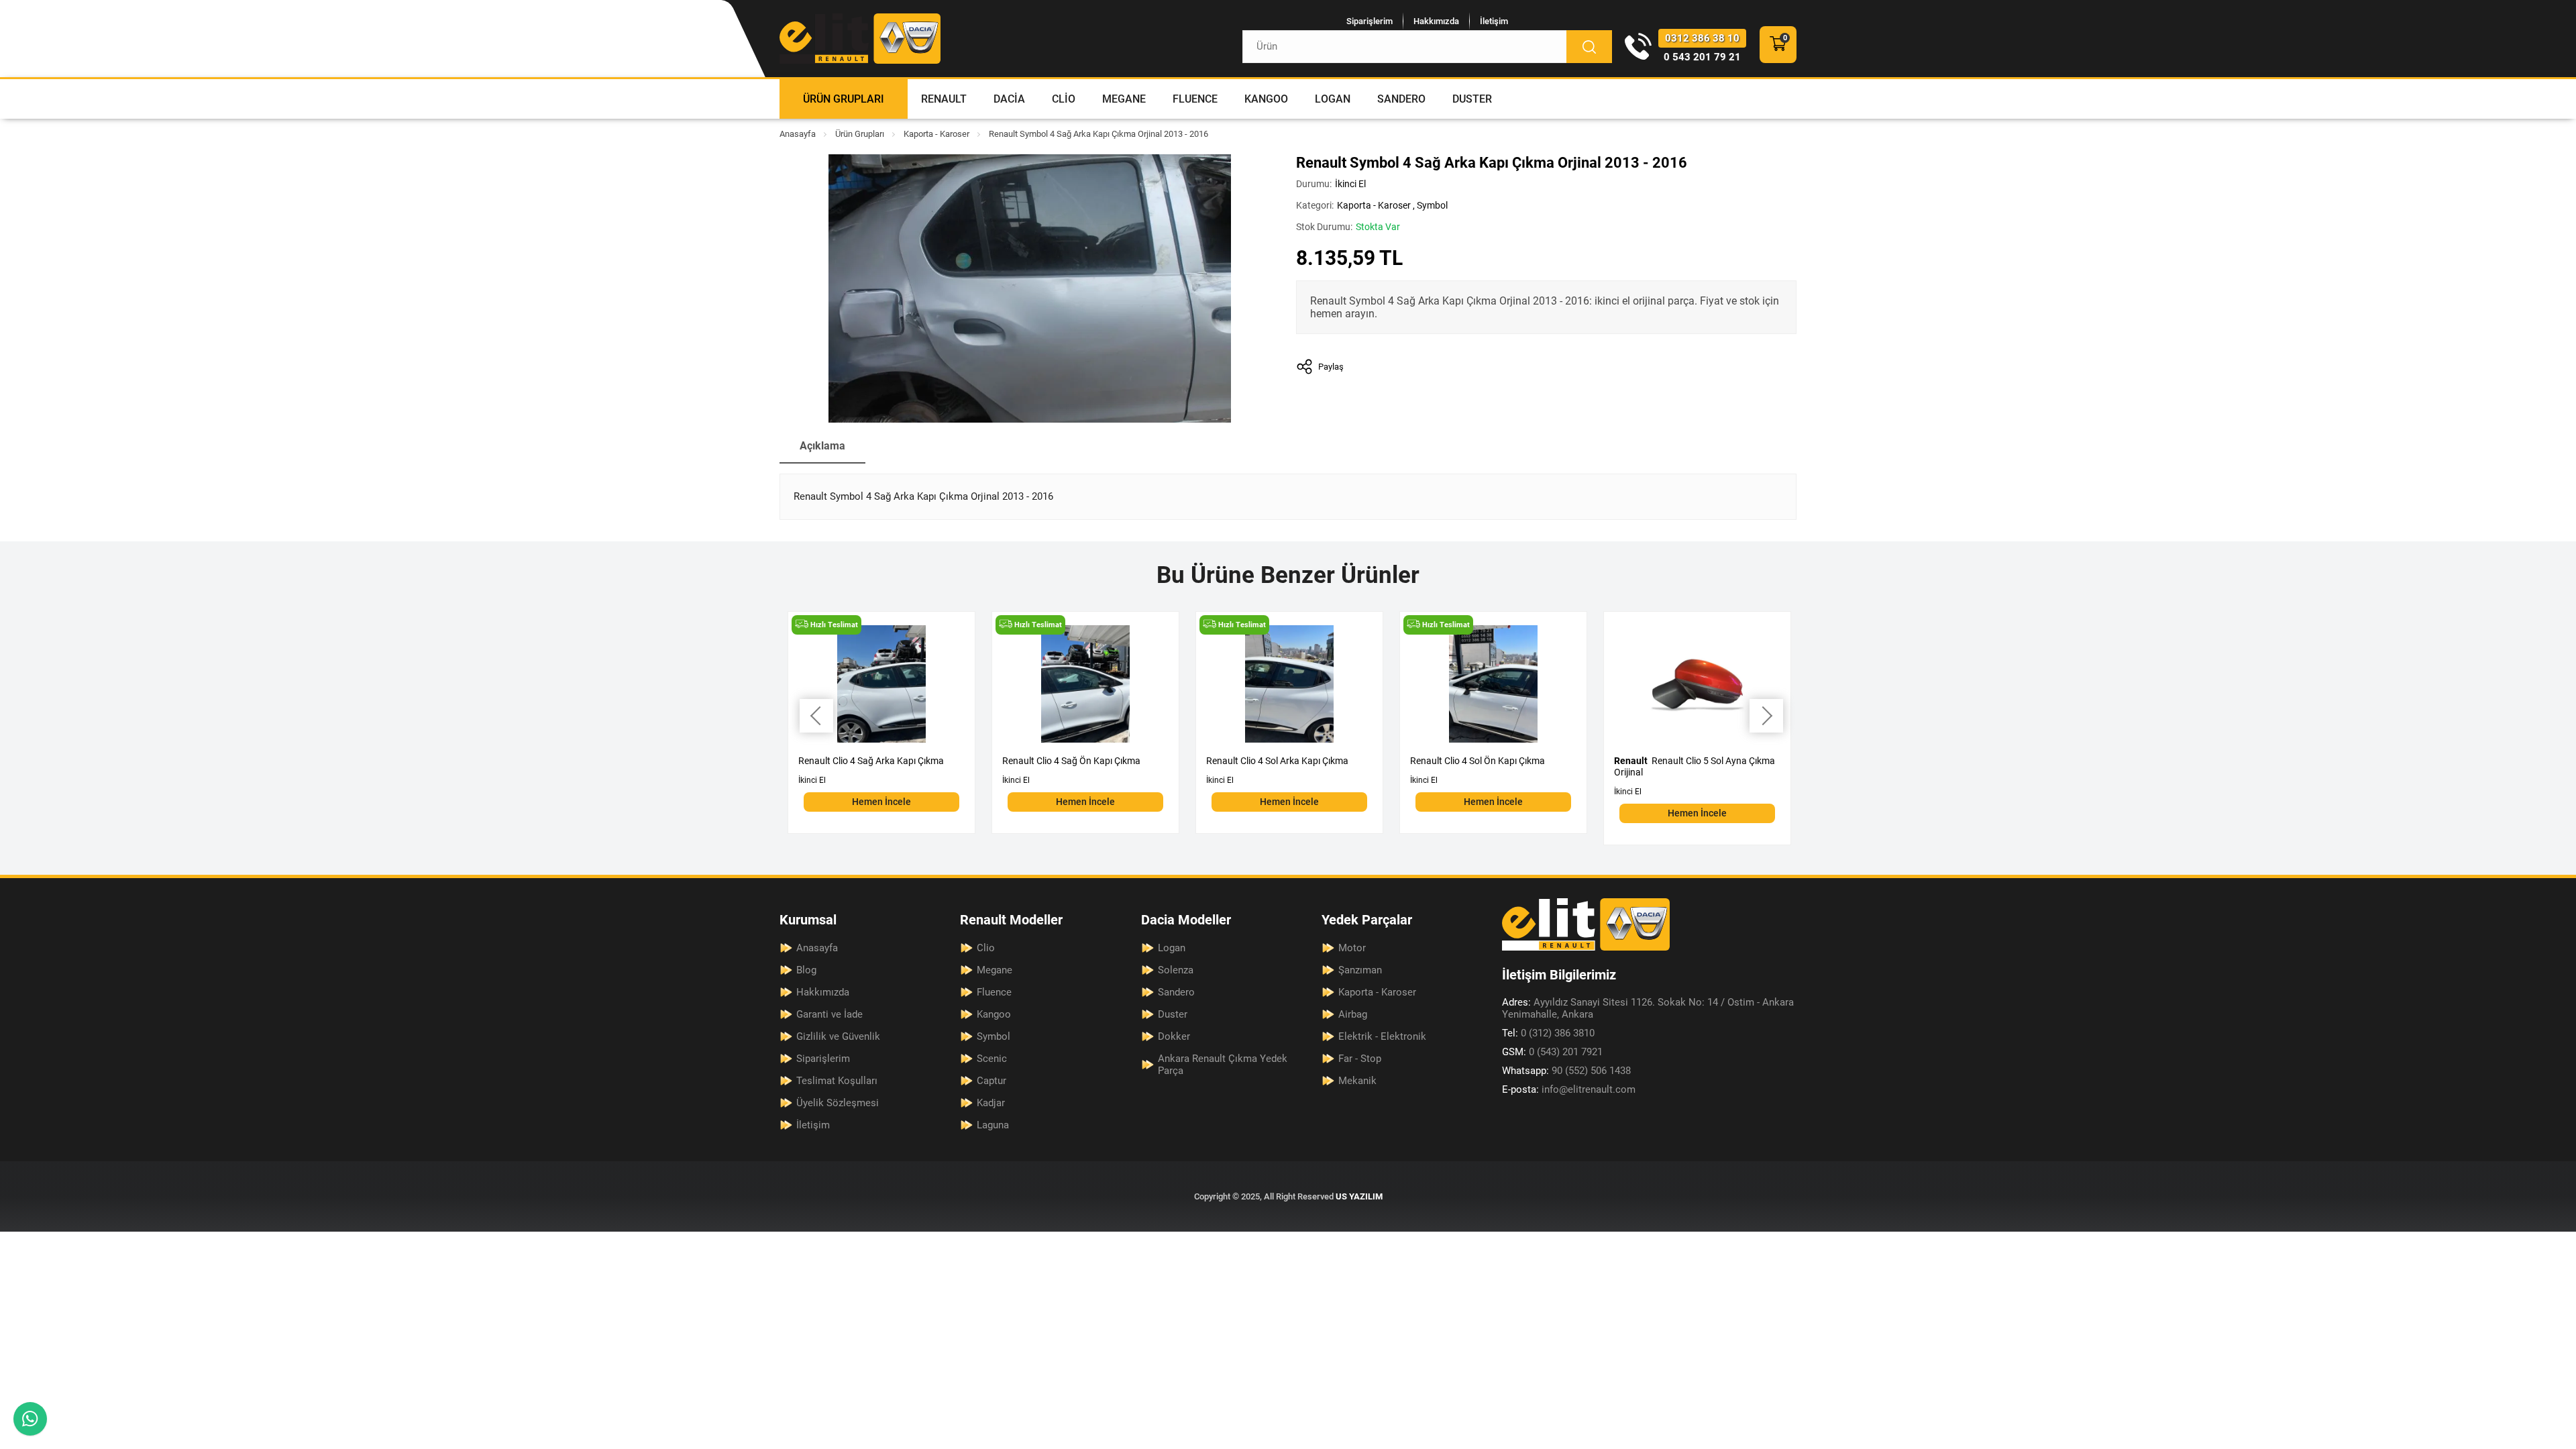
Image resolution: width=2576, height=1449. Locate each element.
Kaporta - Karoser (936, 134)
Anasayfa (798, 134)
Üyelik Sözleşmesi (838, 1103)
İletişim (1494, 21)
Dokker (1174, 1036)
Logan (1333, 99)
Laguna (993, 1125)
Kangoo (1266, 99)
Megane (1124, 99)
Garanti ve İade (829, 1014)
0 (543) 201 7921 (1552, 1052)
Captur (991, 1081)
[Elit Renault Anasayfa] (860, 39)
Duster (1472, 99)
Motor (1352, 948)
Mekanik (1357, 1081)
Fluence (1195, 99)
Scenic (992, 1059)
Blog (806, 970)
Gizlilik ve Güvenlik (838, 1036)
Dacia (1009, 99)
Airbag (1353, 1014)
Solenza (1176, 970)
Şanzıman (1360, 970)
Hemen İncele (881, 802)
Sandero (1401, 99)
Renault (944, 99)
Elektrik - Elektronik (1382, 1036)
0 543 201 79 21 (1702, 57)
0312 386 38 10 (1702, 38)
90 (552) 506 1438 (1566, 1071)
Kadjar (991, 1103)
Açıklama (822, 446)
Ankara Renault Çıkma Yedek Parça (1223, 1065)
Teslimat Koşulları (837, 1081)
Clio (1064, 99)
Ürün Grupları (844, 99)
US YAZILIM (1359, 1196)
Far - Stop (1360, 1059)
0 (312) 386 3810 (1548, 1033)
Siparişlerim (1370, 21)
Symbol (1432, 205)
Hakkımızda (1436, 21)
